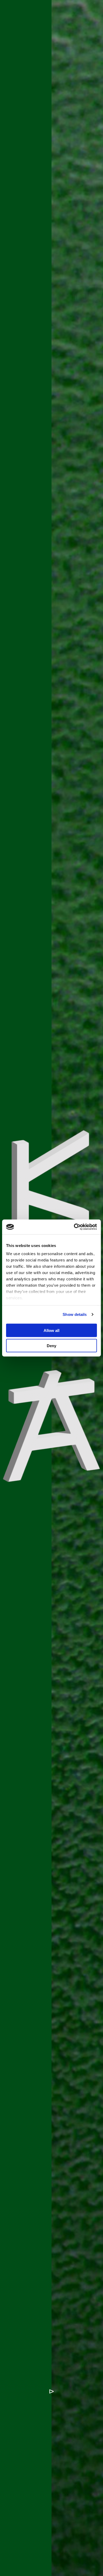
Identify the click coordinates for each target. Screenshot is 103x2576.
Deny (51, 1346)
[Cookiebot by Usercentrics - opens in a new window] (74, 1227)
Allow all (51, 1330)
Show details (75, 1314)
